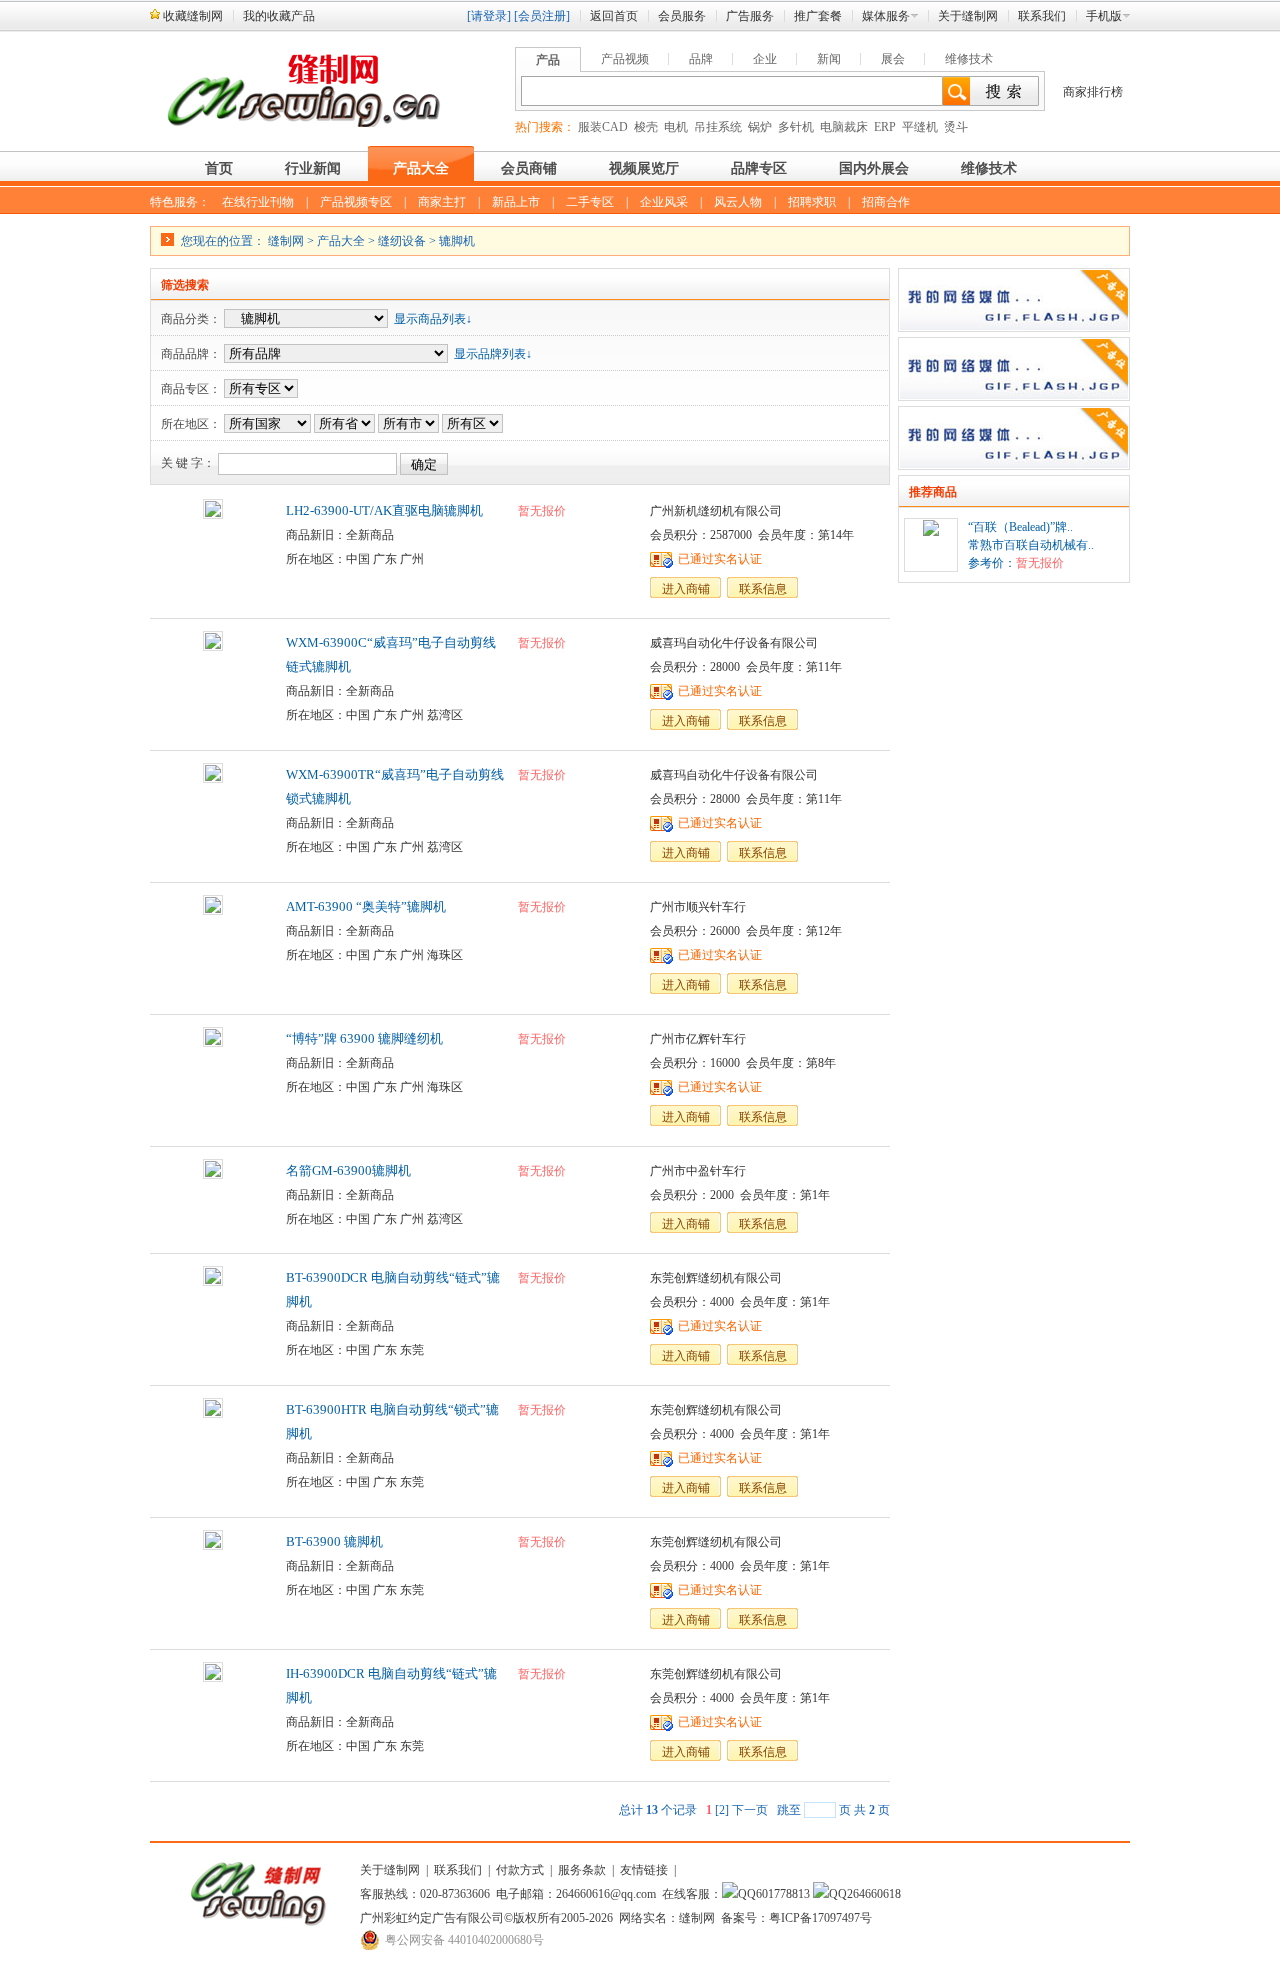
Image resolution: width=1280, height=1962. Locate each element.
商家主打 (442, 202)
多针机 (796, 127)
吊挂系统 (718, 127)
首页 (219, 168)
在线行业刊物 (258, 202)
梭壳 (646, 127)
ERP (885, 127)
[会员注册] (542, 16)
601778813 (783, 1894)
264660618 (874, 1894)
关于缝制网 (968, 16)
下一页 (750, 1810)
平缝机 (920, 127)
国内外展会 (874, 168)
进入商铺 (686, 589)
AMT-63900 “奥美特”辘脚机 (366, 906)
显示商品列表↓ (433, 319)
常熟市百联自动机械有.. (1031, 545)
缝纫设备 (402, 241)
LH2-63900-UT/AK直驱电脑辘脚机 (384, 510)
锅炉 (760, 127)
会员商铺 (529, 168)
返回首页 (614, 16)
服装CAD (603, 127)
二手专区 (590, 202)
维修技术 (969, 59)
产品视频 (625, 59)
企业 (765, 59)
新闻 (829, 59)
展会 (893, 59)
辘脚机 (457, 241)
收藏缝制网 (193, 16)
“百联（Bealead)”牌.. (1020, 527)
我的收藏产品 (279, 16)
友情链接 (644, 1870)
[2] (722, 1810)
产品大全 (421, 168)
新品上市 (516, 202)
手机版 (1104, 16)
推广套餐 (818, 16)
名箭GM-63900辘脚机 (348, 1170)
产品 (548, 60)
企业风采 (664, 202)
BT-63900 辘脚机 (334, 1541)
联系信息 (763, 589)
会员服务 (682, 16)
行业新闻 (313, 168)
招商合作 (886, 202)
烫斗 (956, 127)
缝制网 (286, 241)
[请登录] (489, 16)
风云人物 (738, 202)
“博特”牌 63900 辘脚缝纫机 (364, 1038)
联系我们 (1042, 16)
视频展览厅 (644, 168)
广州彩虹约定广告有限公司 (432, 1918)
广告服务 (750, 16)
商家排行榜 (1093, 92)
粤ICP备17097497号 (820, 1918)
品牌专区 (759, 168)
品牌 (701, 59)
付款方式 (520, 1870)
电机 (676, 127)
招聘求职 (812, 202)
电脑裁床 (844, 127)
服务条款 (582, 1870)
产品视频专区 (356, 202)
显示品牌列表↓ (493, 354)
